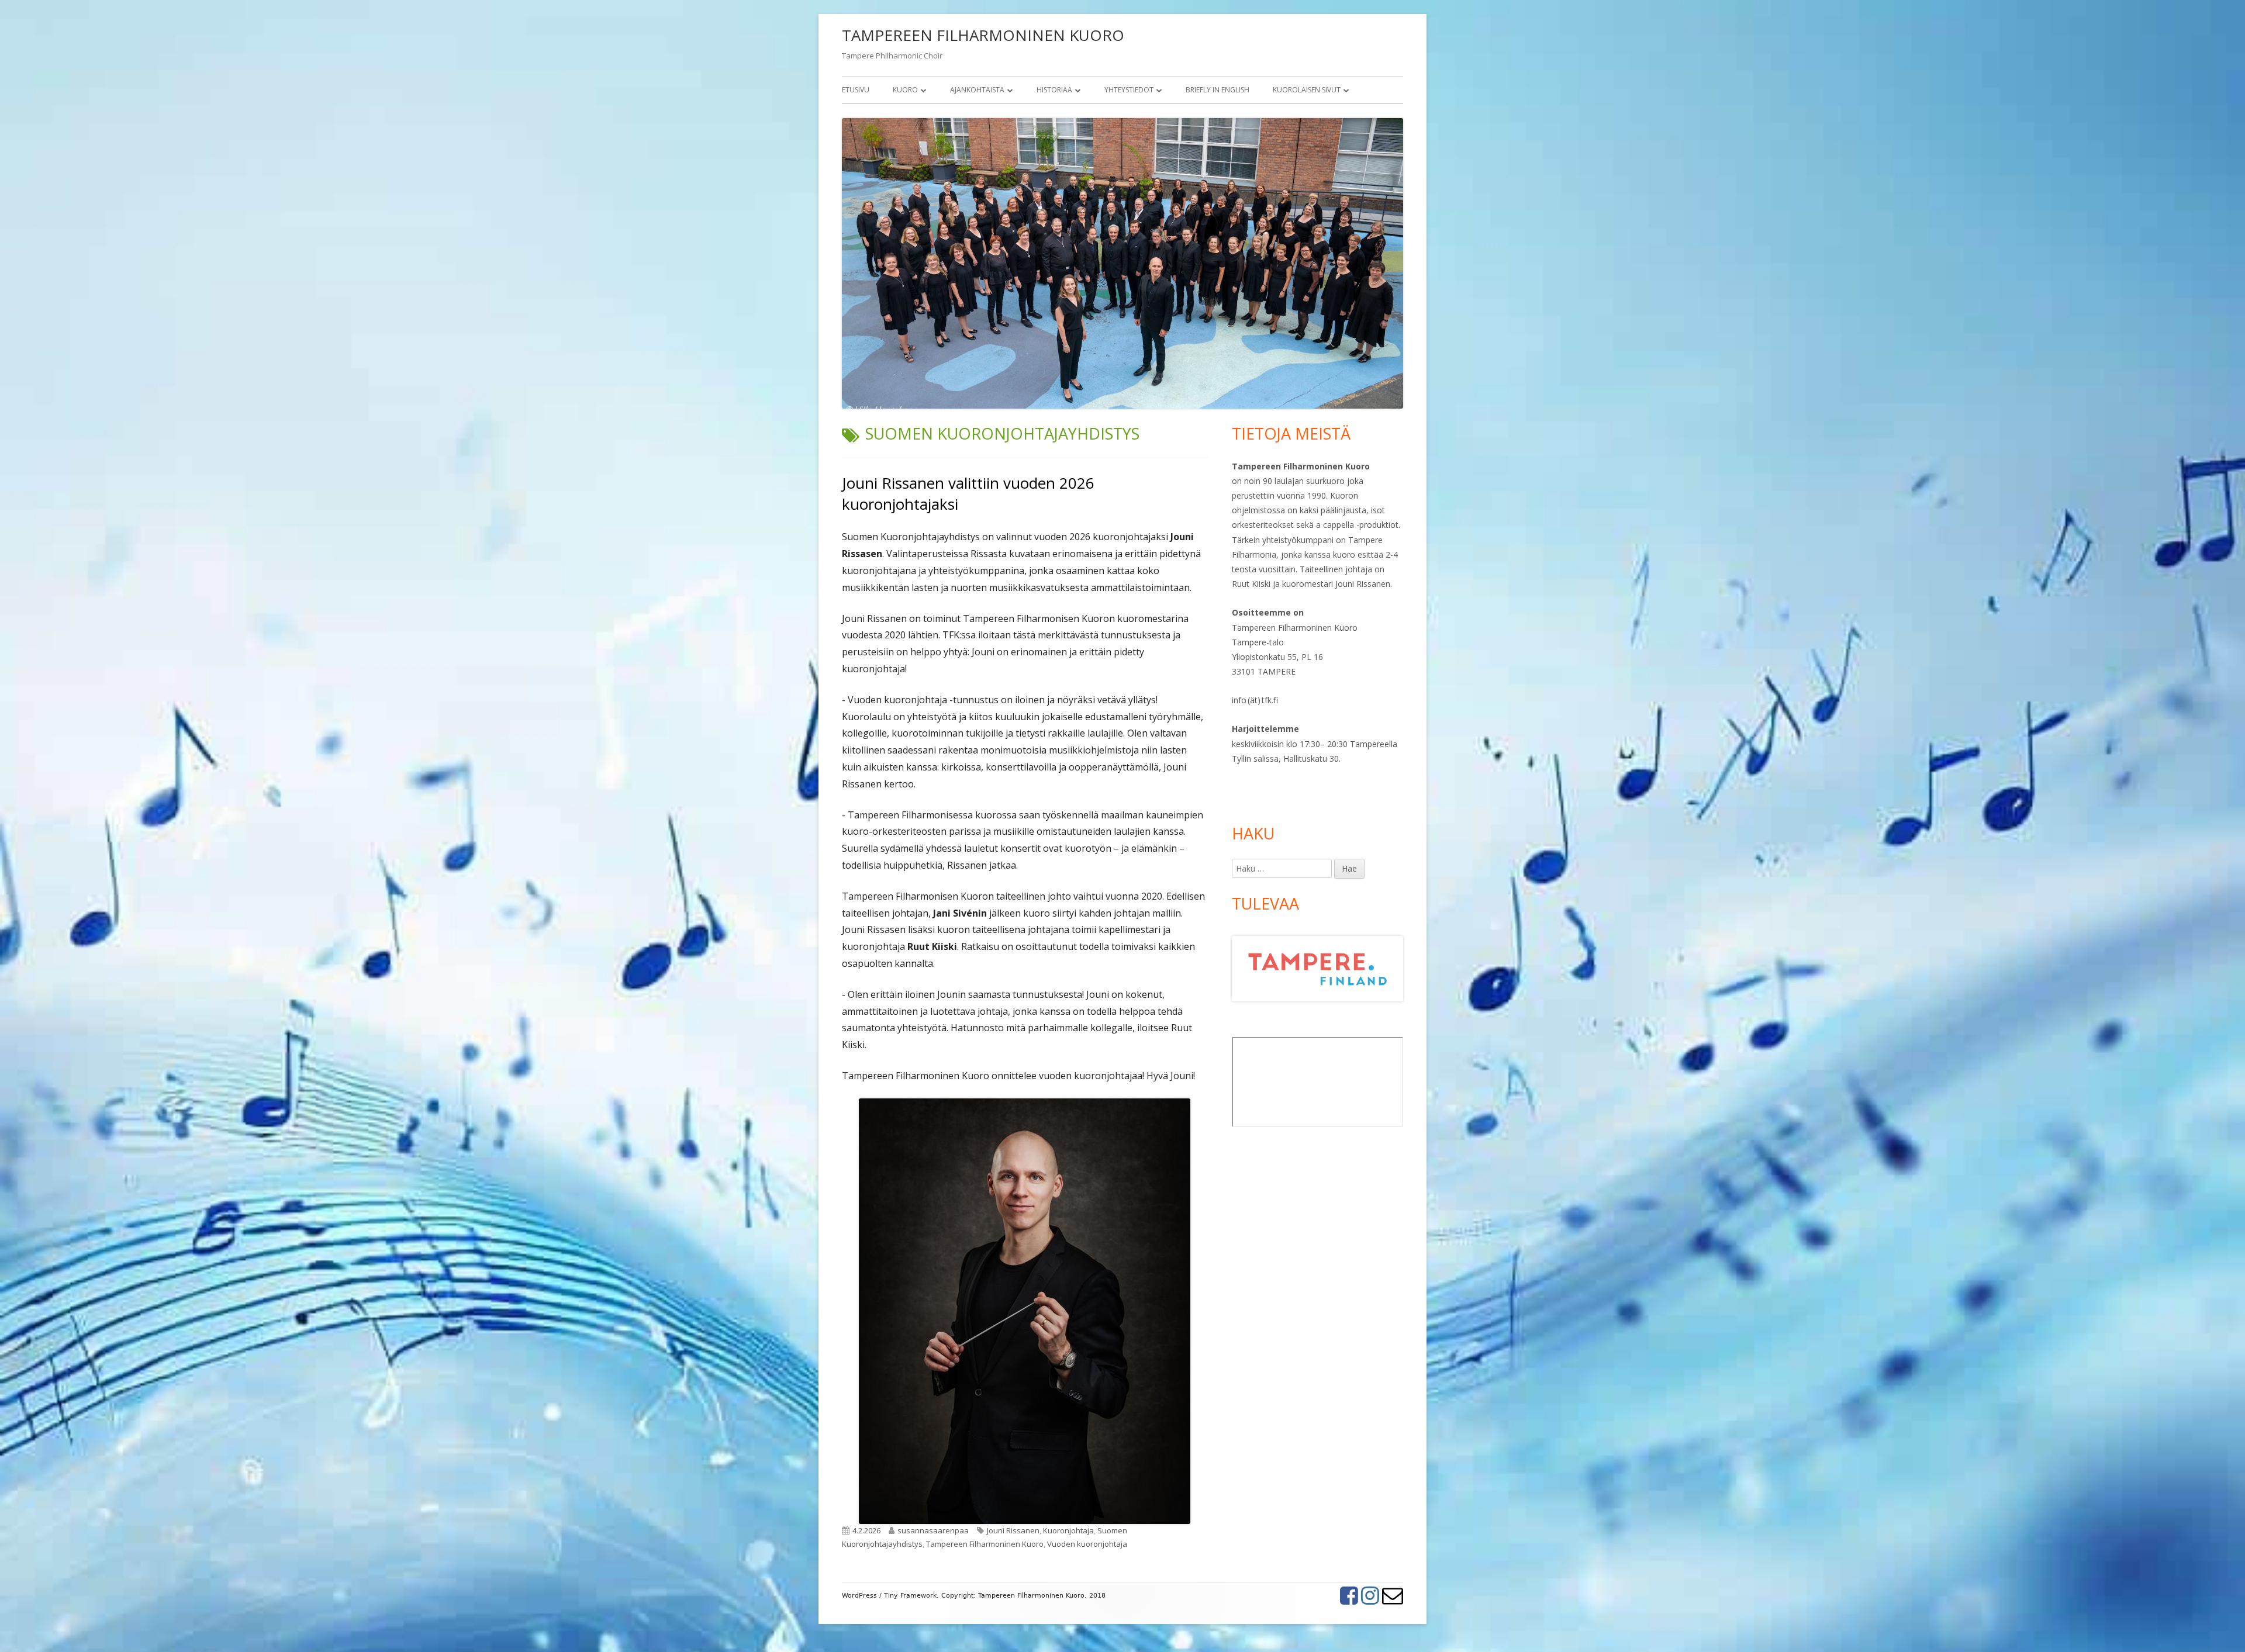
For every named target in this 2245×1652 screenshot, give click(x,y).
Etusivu (856, 90)
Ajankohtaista (977, 90)
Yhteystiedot (1129, 90)
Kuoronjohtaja (1068, 1530)
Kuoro (905, 90)
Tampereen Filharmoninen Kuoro (985, 1544)
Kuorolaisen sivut (1307, 90)
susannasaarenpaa (933, 1530)
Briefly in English (1218, 90)
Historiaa (1054, 90)
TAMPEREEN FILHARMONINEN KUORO (983, 35)
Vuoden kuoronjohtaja (1087, 1544)
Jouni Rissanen (1013, 1530)
